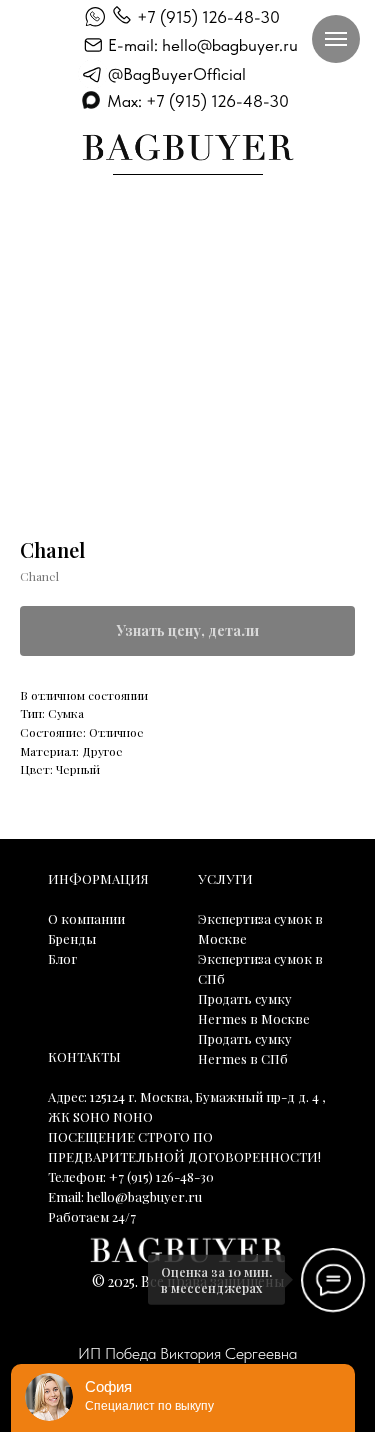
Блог (62, 958)
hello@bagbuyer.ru (144, 1196)
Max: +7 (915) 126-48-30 (198, 101)
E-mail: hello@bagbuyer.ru (203, 45)
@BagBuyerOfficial (177, 74)
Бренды (72, 938)
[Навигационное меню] (336, 39)
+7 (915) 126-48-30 (208, 17)
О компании (86, 918)
